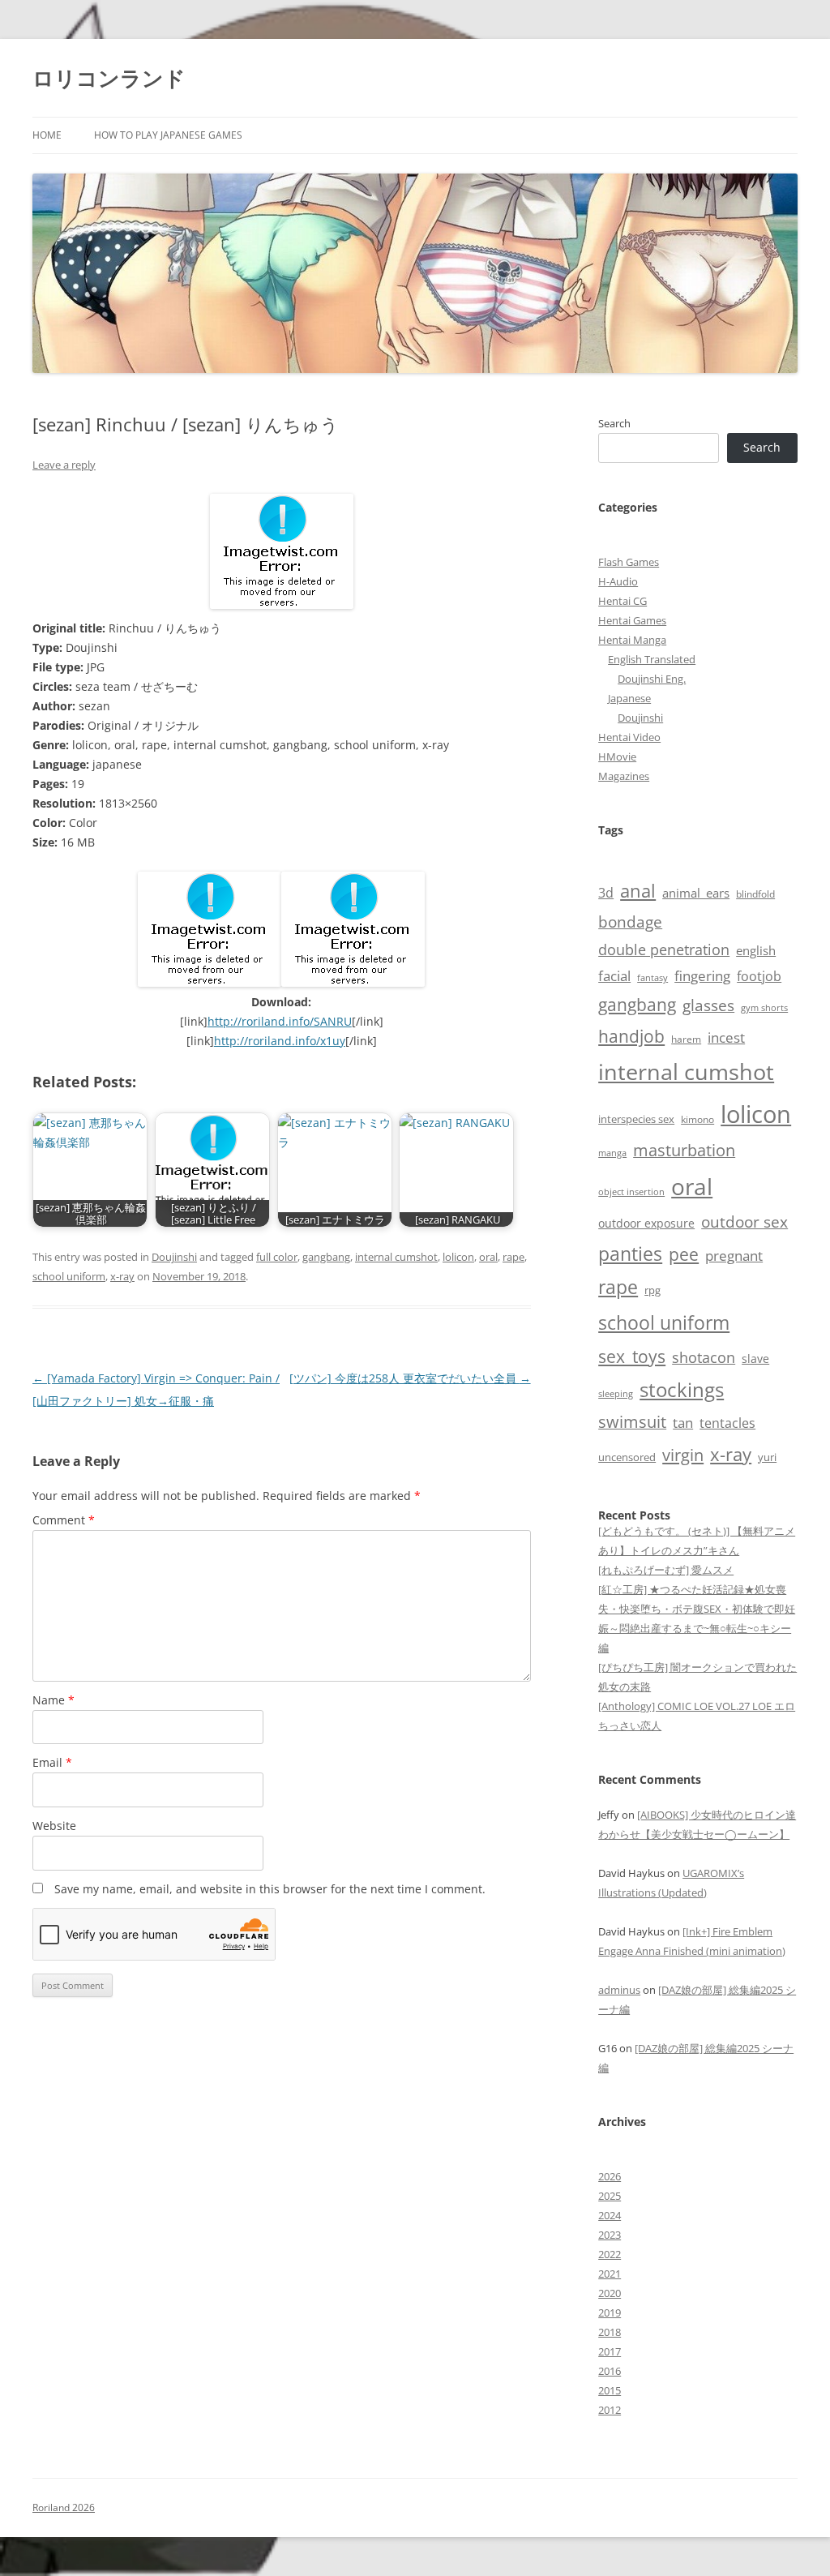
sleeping (616, 1393)
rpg (652, 1290)
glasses (708, 1005)
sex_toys (632, 1356)
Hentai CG (622, 601)
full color (277, 1257)
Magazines (624, 776)
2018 (610, 2332)
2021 (610, 2274)
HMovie (617, 757)
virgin (683, 1455)
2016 (610, 2371)
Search (614, 423)
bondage (630, 922)
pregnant (734, 1256)
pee (684, 1254)
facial (614, 975)
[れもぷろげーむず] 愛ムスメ (666, 1570)
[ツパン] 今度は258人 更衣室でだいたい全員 (410, 1378)
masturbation (684, 1150)
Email (52, 1762)
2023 (610, 2235)
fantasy (652, 977)
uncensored (627, 1457)
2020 (610, 2293)
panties (630, 1254)
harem (686, 1039)
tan (683, 1422)
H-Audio (618, 581)
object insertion (631, 1192)
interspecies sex (636, 1119)
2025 (610, 2196)
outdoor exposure (646, 1223)
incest (726, 1037)
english (756, 950)
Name (53, 1700)
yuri (767, 1457)
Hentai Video (629, 737)
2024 (610, 2215)
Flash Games (629, 562)
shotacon (704, 1357)
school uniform (69, 1276)
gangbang (326, 1257)
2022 (610, 2254)
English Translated (652, 659)
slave (755, 1359)
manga (612, 1153)
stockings (682, 1389)
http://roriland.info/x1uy (280, 1041)
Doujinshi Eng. (652, 679)
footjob (759, 976)
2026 (610, 2176)
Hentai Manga (632, 640)
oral (488, 1257)
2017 (610, 2351)
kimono (697, 1119)
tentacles (727, 1423)
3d (606, 893)
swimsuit (632, 1422)
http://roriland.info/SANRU (280, 1021)
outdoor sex (744, 1222)
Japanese (629, 698)
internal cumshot (396, 1257)
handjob (631, 1036)
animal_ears (696, 893)
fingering (702, 975)
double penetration (664, 949)
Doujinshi (174, 1257)
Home (47, 135)
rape (513, 1257)
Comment (64, 1520)
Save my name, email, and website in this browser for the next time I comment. (270, 1889)
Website (54, 1826)
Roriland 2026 (64, 2507)
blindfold (755, 894)
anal (638, 891)
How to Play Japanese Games (168, 135)
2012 (610, 2410)
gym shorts (764, 1008)
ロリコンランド (109, 78)
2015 (610, 2390)
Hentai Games (632, 620)
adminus (619, 1990)
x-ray (122, 1276)
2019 (610, 2312)
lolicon (458, 1257)
